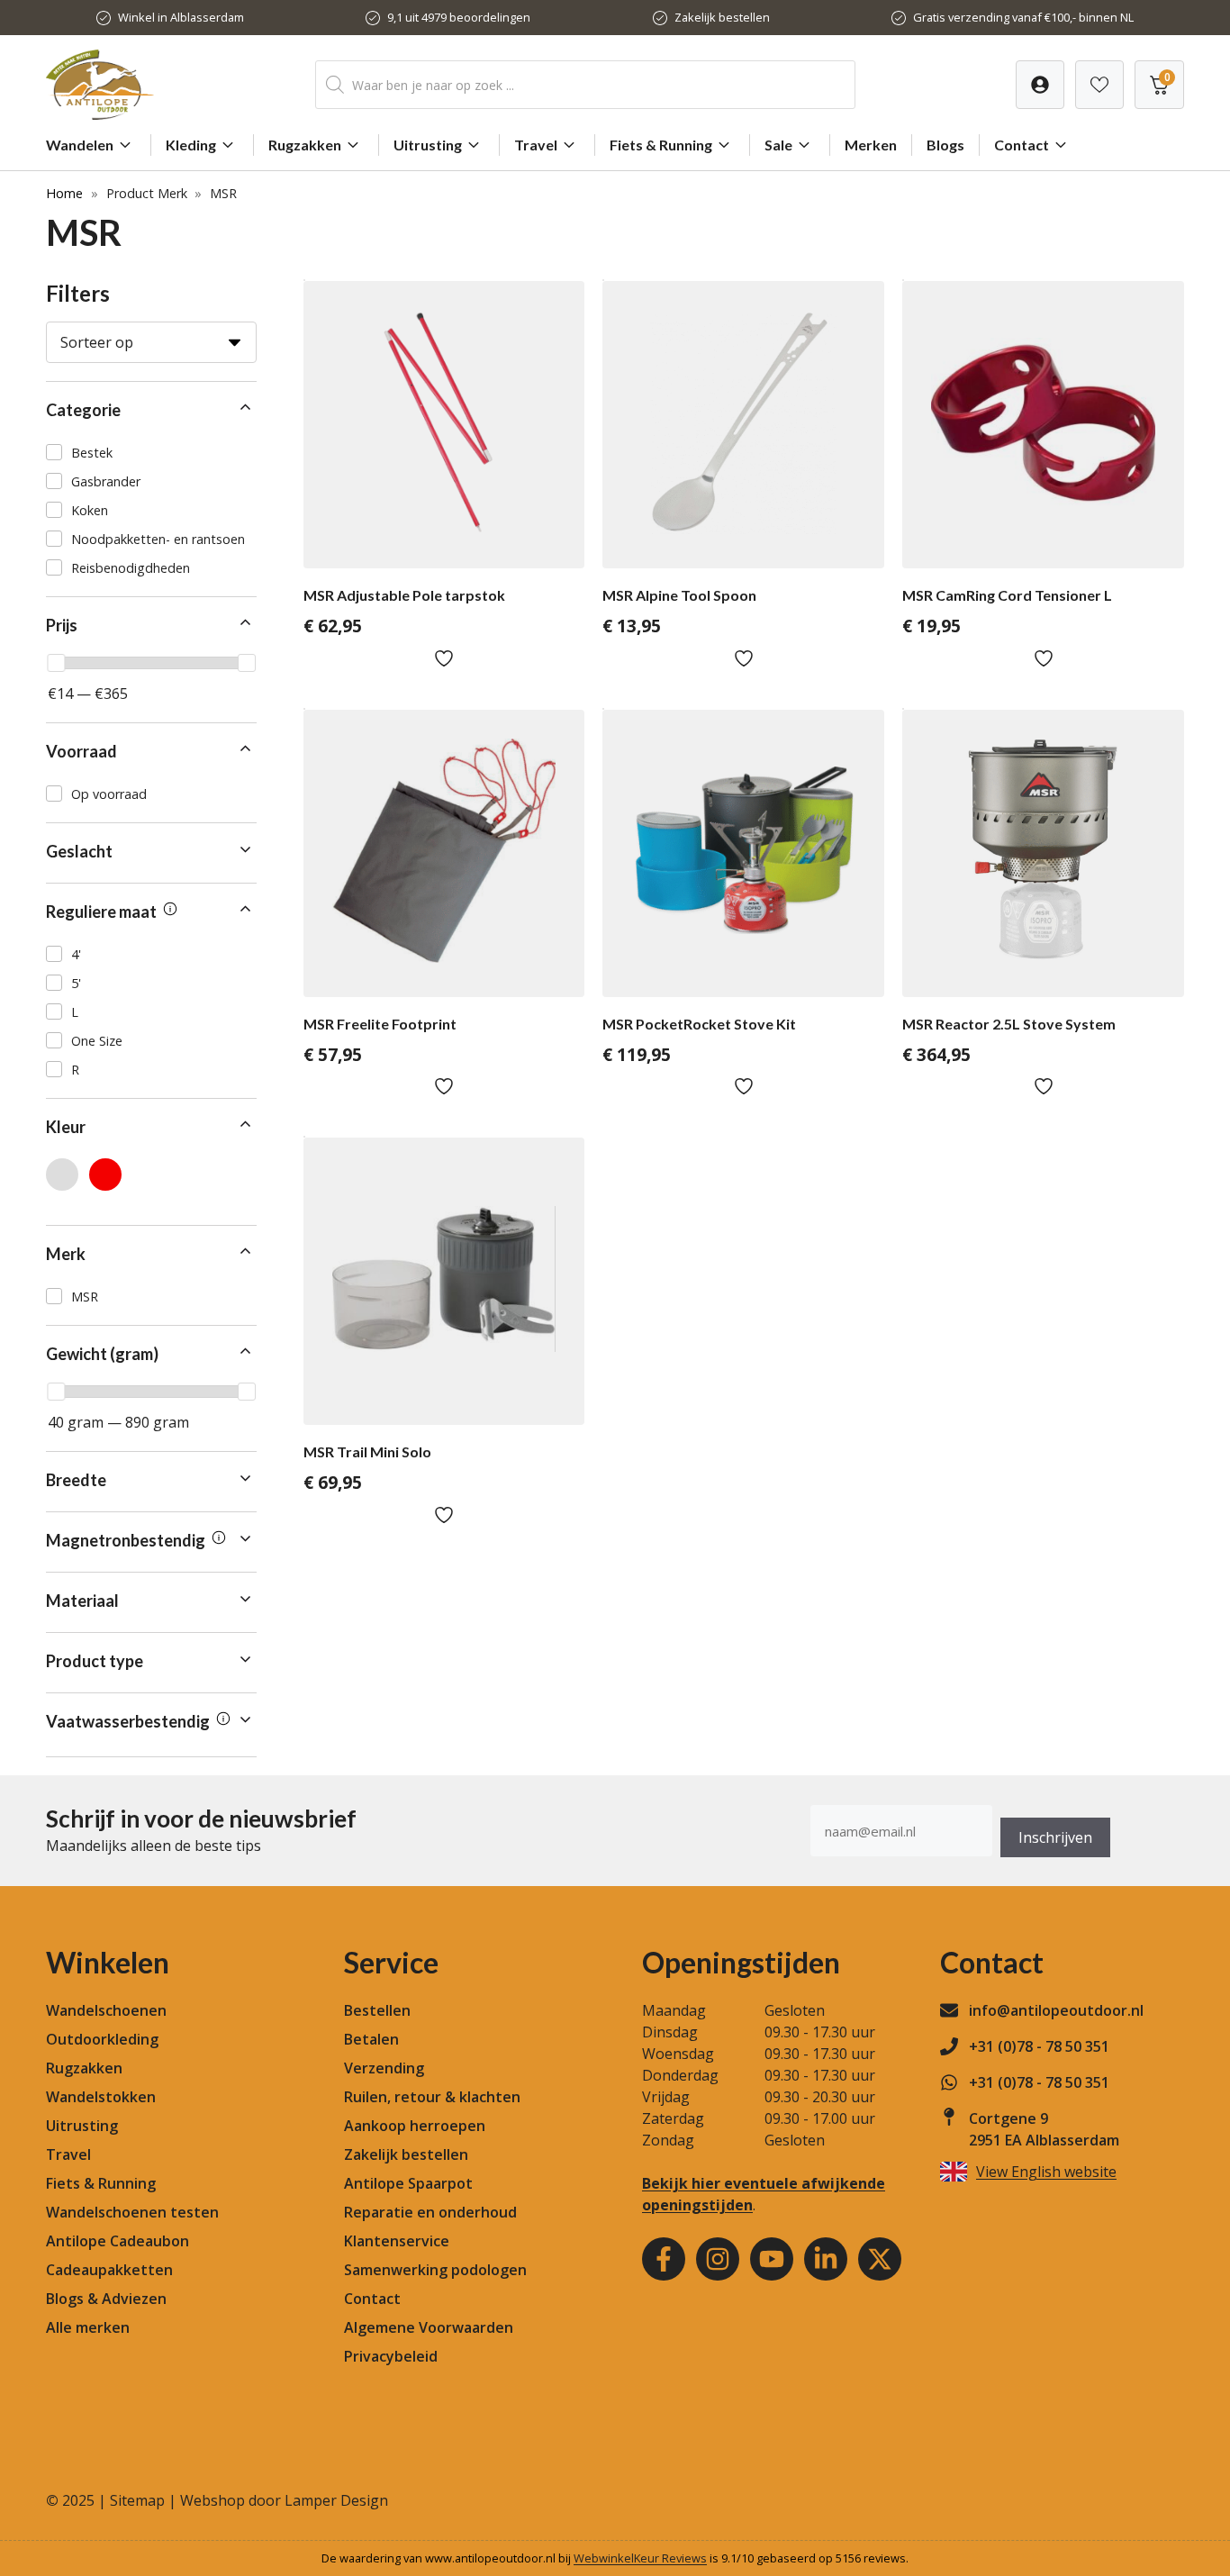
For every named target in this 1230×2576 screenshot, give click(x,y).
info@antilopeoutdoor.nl (1056, 2010)
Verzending (384, 2068)
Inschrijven (1055, 1837)
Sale (778, 145)
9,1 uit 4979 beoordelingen (459, 17)
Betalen (371, 2039)
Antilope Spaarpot (408, 2183)
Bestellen (377, 2010)
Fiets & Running (661, 145)
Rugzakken (305, 145)
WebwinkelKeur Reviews (640, 2558)
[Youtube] (772, 2259)
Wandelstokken (101, 2097)
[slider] (56, 663)
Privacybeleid (391, 2356)
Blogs (945, 145)
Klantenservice (397, 2241)
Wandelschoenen (106, 2010)
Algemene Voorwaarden (429, 2327)
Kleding (191, 145)
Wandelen (80, 145)
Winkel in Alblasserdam (181, 17)
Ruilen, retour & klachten (432, 2097)
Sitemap (137, 2500)
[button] (151, 410)
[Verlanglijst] (1040, 85)
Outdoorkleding (102, 2039)
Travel (536, 145)
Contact (1022, 145)
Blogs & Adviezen (106, 2299)
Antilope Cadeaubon (118, 2241)
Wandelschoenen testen (132, 2212)
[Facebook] (664, 2259)
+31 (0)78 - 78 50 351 (1039, 2046)
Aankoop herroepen (415, 2126)
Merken (871, 145)
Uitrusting (428, 145)
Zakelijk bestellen (722, 17)
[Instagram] (718, 2259)
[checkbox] (151, 452)
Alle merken (88, 2327)
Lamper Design (336, 2500)
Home (64, 193)
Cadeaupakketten (109, 2270)
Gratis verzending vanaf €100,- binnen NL (1023, 17)
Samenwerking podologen (435, 2270)
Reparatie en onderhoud (430, 2212)
